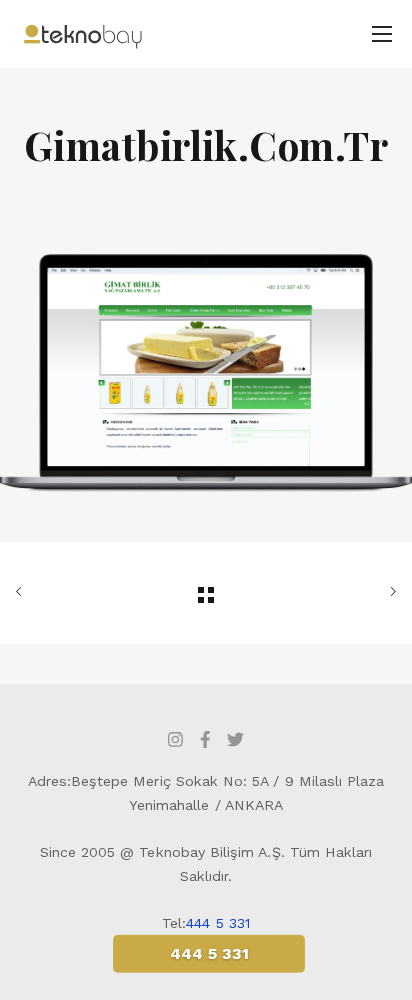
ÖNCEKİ (75, 593)
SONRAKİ (336, 593)
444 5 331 (218, 923)
